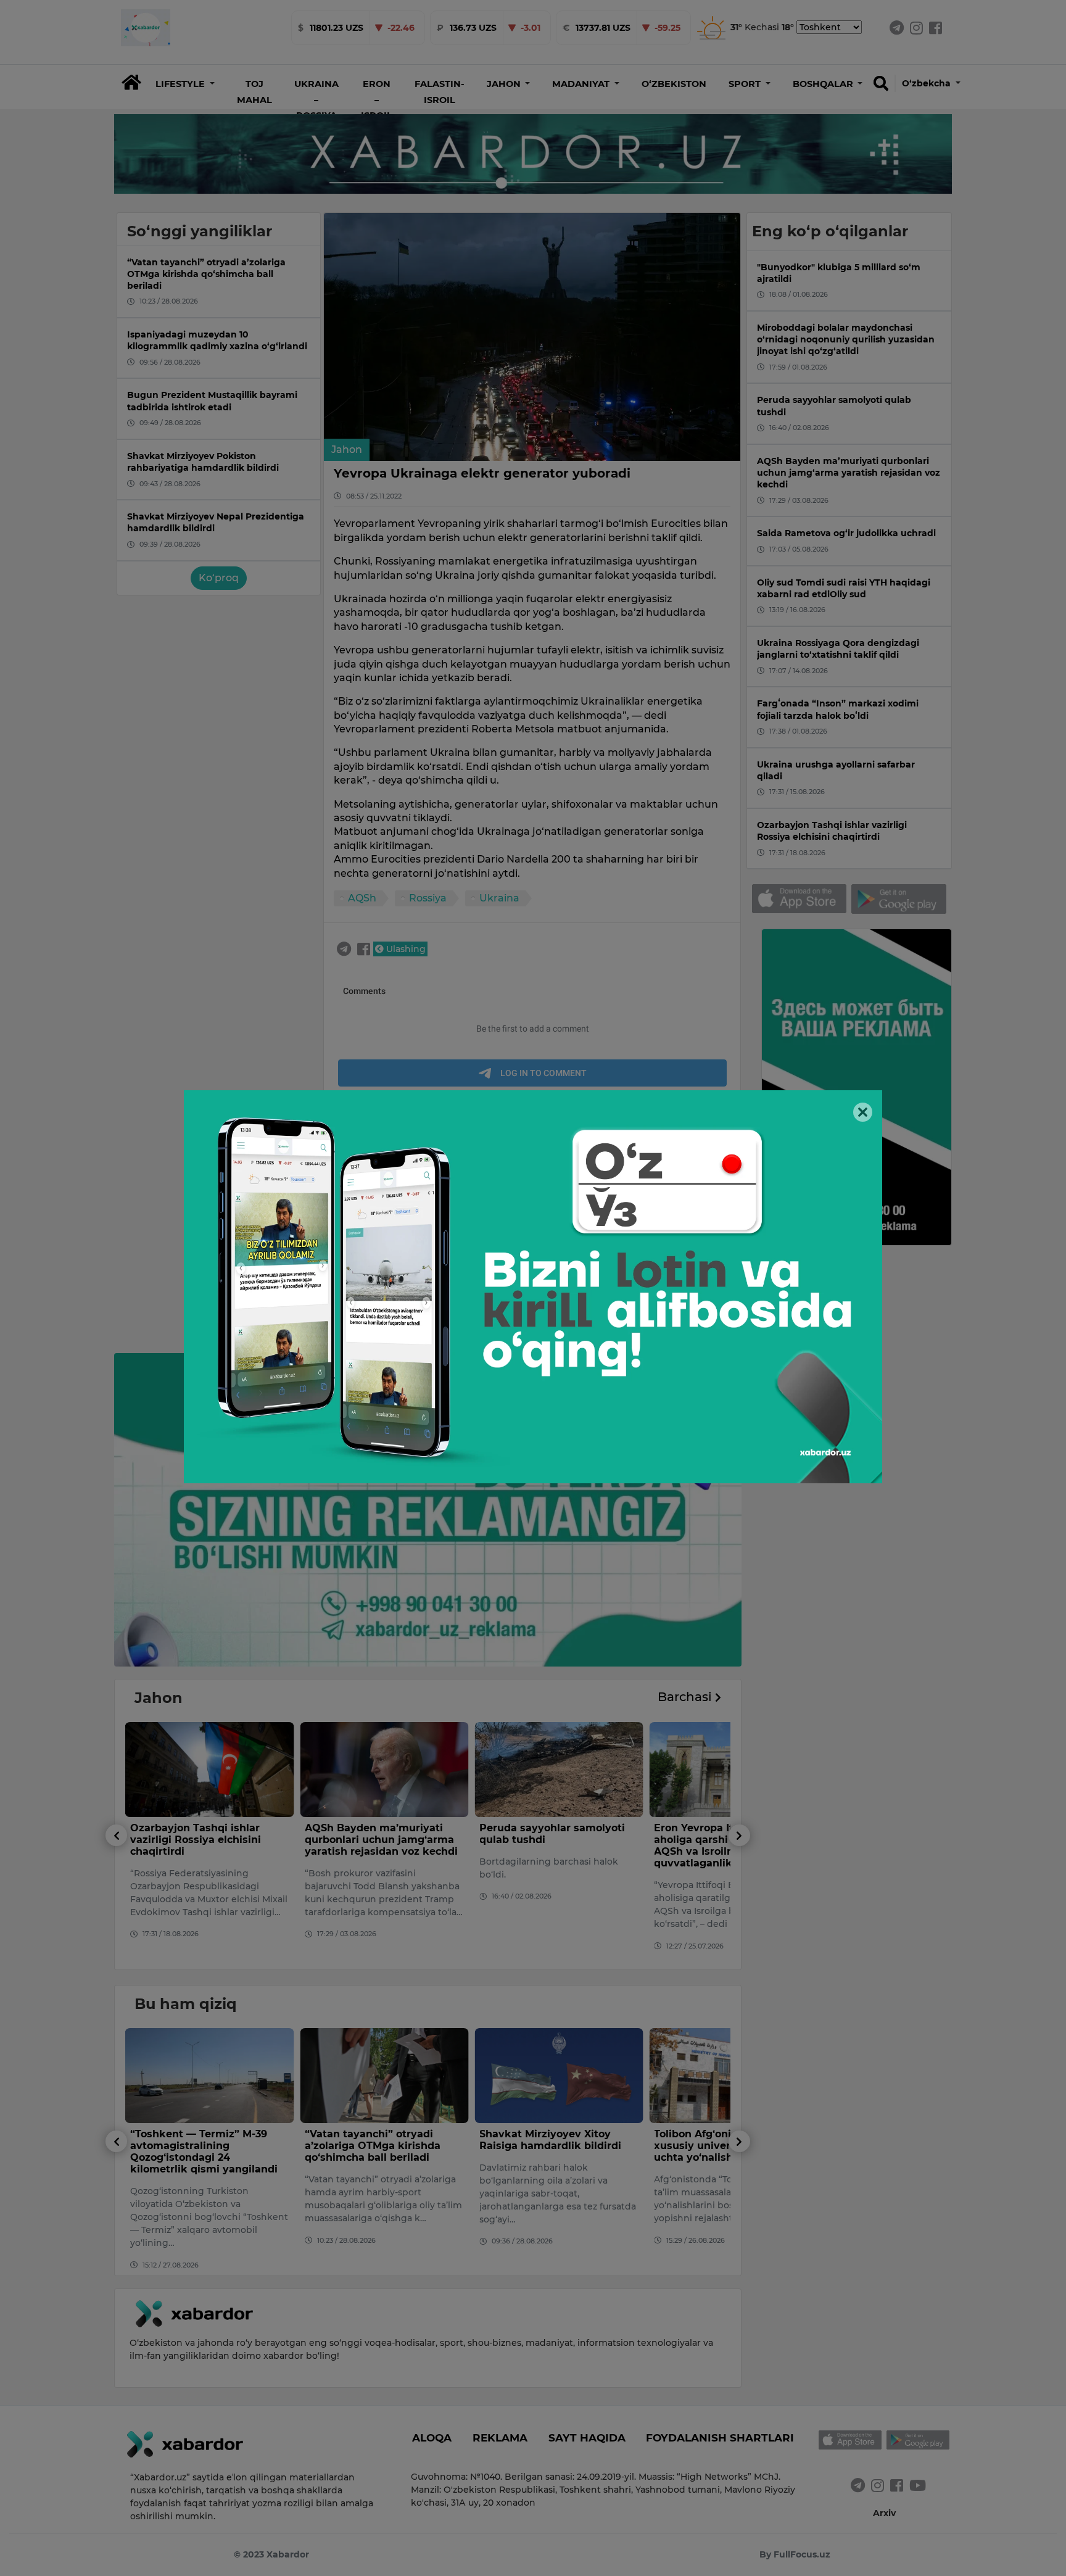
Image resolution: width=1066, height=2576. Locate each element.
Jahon (347, 449)
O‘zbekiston (674, 84)
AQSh (362, 898)
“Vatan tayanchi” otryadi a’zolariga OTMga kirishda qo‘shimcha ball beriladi (198, 2146)
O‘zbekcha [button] (928, 83)
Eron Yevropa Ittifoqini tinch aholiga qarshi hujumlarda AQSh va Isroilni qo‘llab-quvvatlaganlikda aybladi (552, 1846)
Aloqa (432, 2438)
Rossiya (428, 898)
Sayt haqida (587, 2438)
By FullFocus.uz (795, 2554)
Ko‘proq (219, 578)
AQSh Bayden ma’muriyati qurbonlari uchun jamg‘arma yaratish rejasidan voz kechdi (207, 1840)
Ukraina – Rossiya (316, 100)
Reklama (500, 2438)
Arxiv (884, 2513)
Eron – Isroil (377, 100)
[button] (185, 84)
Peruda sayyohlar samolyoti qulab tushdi (378, 1834)
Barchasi (686, 1697)
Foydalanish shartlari (720, 2438)
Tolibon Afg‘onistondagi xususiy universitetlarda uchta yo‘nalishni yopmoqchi (554, 2146)
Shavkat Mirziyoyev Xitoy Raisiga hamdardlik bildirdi (376, 2140)
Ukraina (499, 898)
